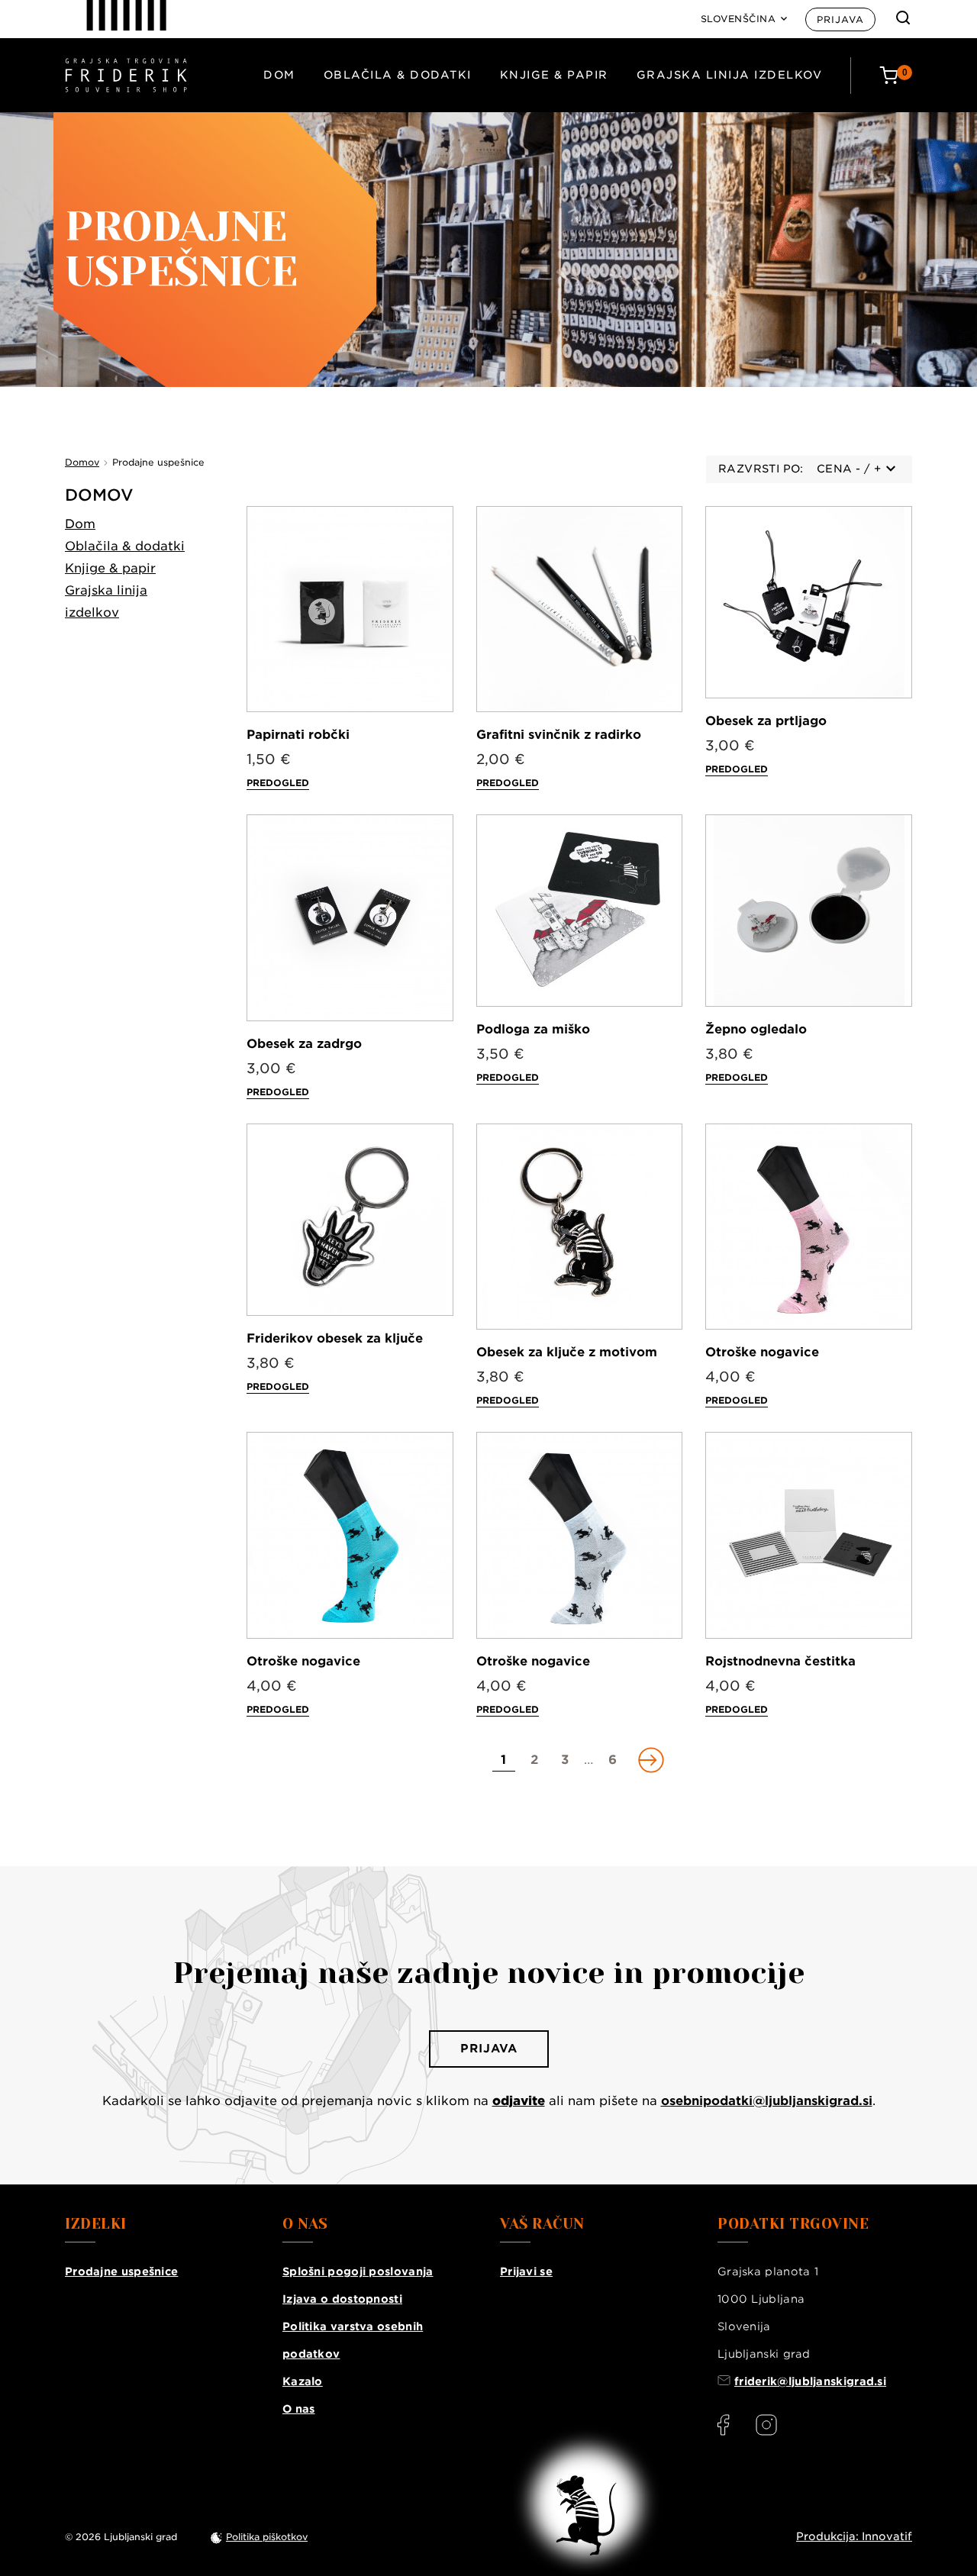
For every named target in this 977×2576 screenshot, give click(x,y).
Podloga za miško (533, 1029)
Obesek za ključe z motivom (567, 1352)
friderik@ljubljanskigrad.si (810, 2381)
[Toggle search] (903, 18)
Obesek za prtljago (766, 721)
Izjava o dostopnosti (342, 2299)
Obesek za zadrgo (304, 1044)
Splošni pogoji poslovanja (358, 2271)
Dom (279, 75)
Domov (99, 495)
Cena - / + (849, 469)
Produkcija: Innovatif (854, 2536)
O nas (299, 2409)
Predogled (278, 783)
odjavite (519, 2101)
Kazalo (303, 2381)
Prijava (840, 19)
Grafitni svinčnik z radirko (559, 735)
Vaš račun (542, 2224)
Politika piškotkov (267, 2537)
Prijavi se (526, 2271)
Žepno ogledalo (756, 1029)
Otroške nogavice (762, 1352)
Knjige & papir (554, 75)
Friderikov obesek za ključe (335, 1338)
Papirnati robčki (298, 735)
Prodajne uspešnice (121, 2271)
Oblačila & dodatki (398, 75)
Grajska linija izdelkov (730, 75)
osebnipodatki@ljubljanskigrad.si (767, 2101)
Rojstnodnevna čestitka (780, 1661)
